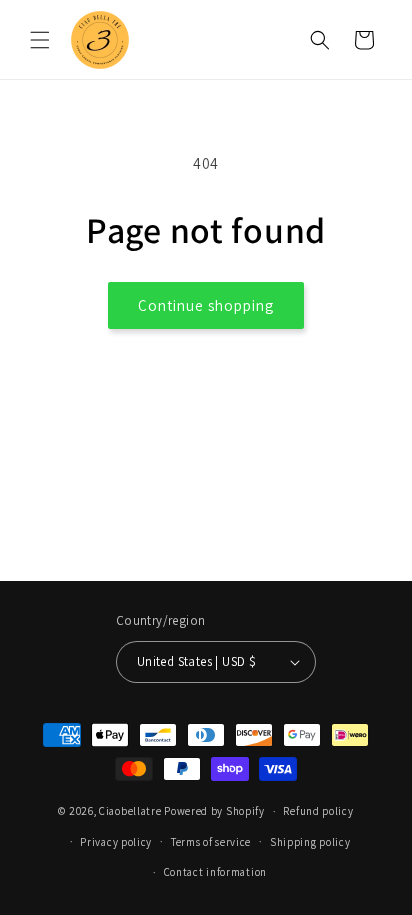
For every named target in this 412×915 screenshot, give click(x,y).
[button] (40, 40)
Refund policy (318, 811)
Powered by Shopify (214, 811)
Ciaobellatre (130, 811)
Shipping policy (310, 842)
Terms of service (211, 842)
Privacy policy (116, 842)
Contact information (215, 872)
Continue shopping (206, 305)
